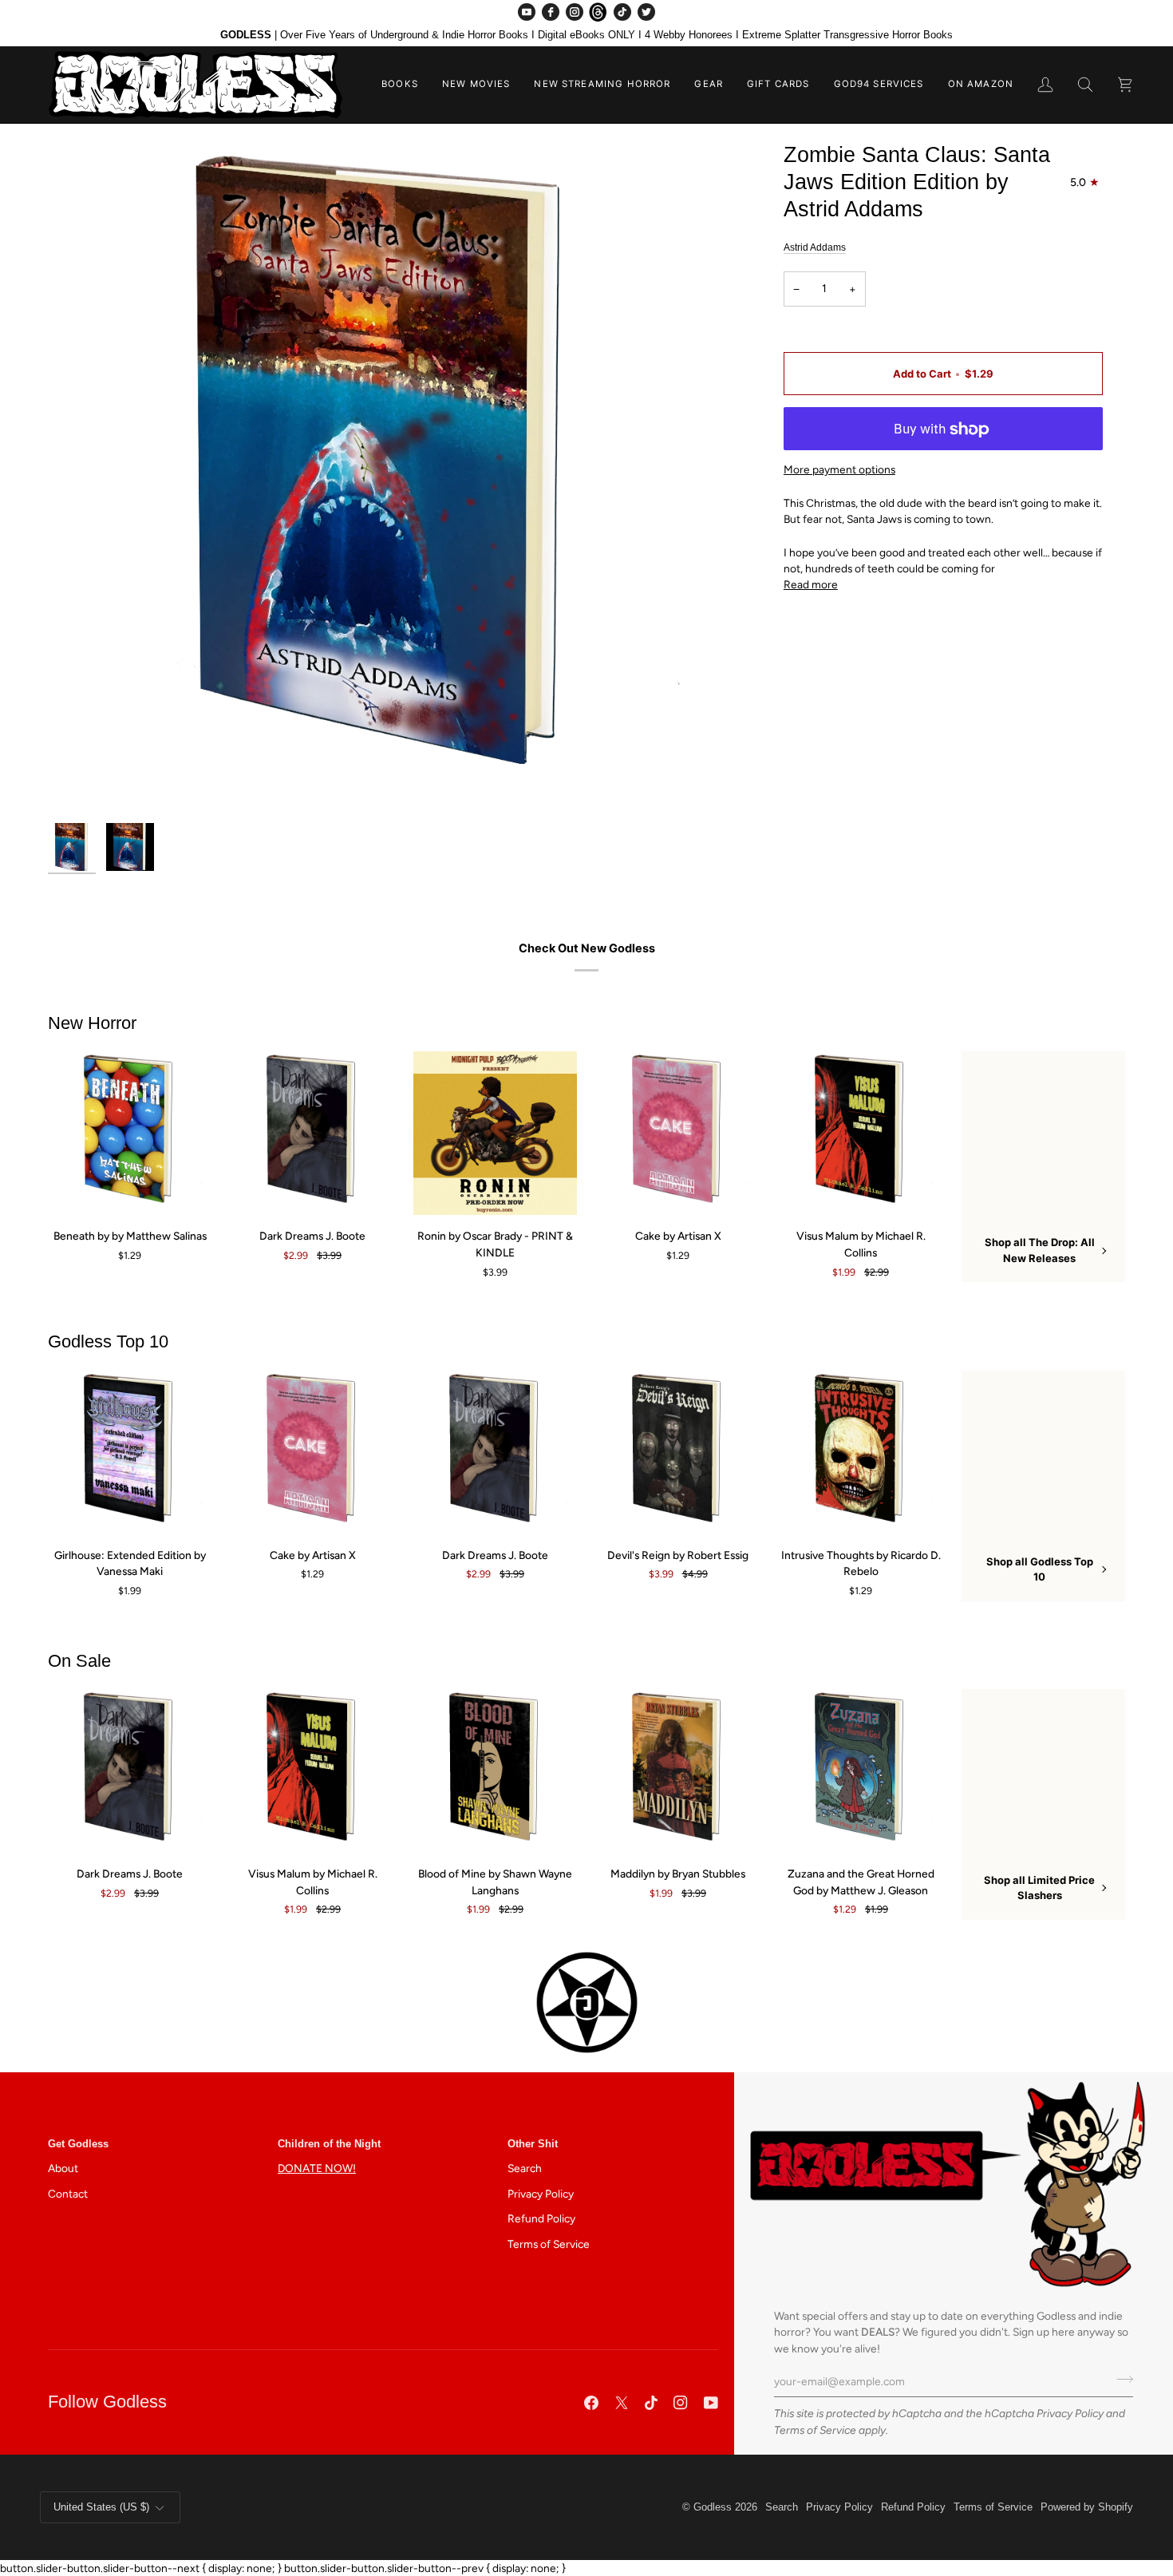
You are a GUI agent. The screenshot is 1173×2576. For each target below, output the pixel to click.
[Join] (1120, 2380)
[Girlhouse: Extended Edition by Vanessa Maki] (130, 1452)
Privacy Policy (1070, 2413)
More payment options (839, 470)
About (63, 2168)
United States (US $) (101, 2507)
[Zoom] (385, 478)
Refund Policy (541, 2218)
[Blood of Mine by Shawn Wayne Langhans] (495, 1771)
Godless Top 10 (108, 1341)
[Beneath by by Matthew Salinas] (130, 1133)
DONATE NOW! (317, 2168)
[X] (622, 2403)
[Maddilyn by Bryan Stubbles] (678, 1771)
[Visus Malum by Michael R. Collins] (861, 1133)
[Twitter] (646, 12)
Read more (811, 585)
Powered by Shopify (1087, 2507)
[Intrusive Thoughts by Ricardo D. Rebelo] (861, 1452)
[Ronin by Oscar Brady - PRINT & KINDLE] (495, 1133)
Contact (68, 2194)
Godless (713, 2507)
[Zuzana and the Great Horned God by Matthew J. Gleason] (861, 1771)
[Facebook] (551, 12)
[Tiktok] (651, 2403)
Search (525, 2168)
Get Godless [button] (78, 2144)
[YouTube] (527, 12)
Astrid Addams (815, 247)
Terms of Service (815, 2430)
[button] (400, 85)
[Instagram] (575, 12)
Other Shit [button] (533, 2144)
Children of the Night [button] (329, 2144)
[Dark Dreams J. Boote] (312, 1133)
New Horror (92, 1023)
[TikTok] (622, 12)
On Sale (79, 1661)
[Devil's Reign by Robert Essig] (678, 1452)
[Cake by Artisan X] (678, 1133)
